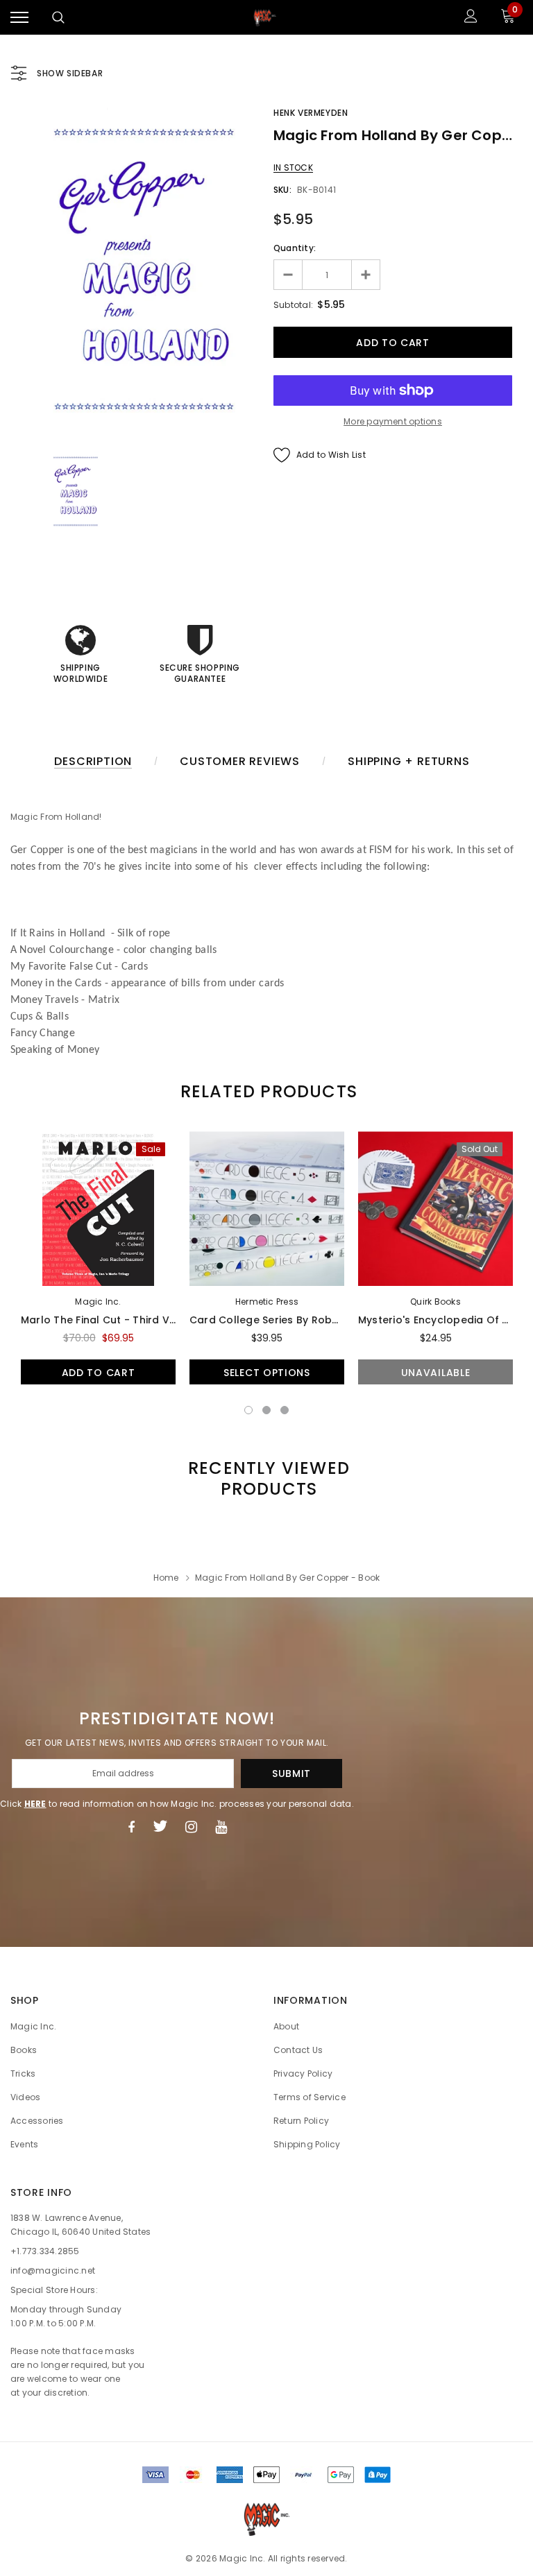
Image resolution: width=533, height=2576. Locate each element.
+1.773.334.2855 (45, 2251)
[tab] (266, 1091)
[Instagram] (191, 1826)
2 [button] (266, 1410)
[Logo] (265, 17)
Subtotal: (293, 305)
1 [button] (248, 1410)
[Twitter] (160, 1826)
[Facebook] (131, 1826)
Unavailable (436, 1373)
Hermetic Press (267, 1302)
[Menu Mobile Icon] (19, 18)
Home (166, 1578)
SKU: (282, 190)
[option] (140, 271)
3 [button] (285, 1410)
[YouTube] (221, 1826)
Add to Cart (99, 1373)
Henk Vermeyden (311, 113)
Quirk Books (435, 1302)
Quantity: (295, 248)
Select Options (267, 1373)
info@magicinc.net (53, 2270)
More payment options (393, 421)
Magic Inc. (98, 1302)
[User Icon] (471, 18)
